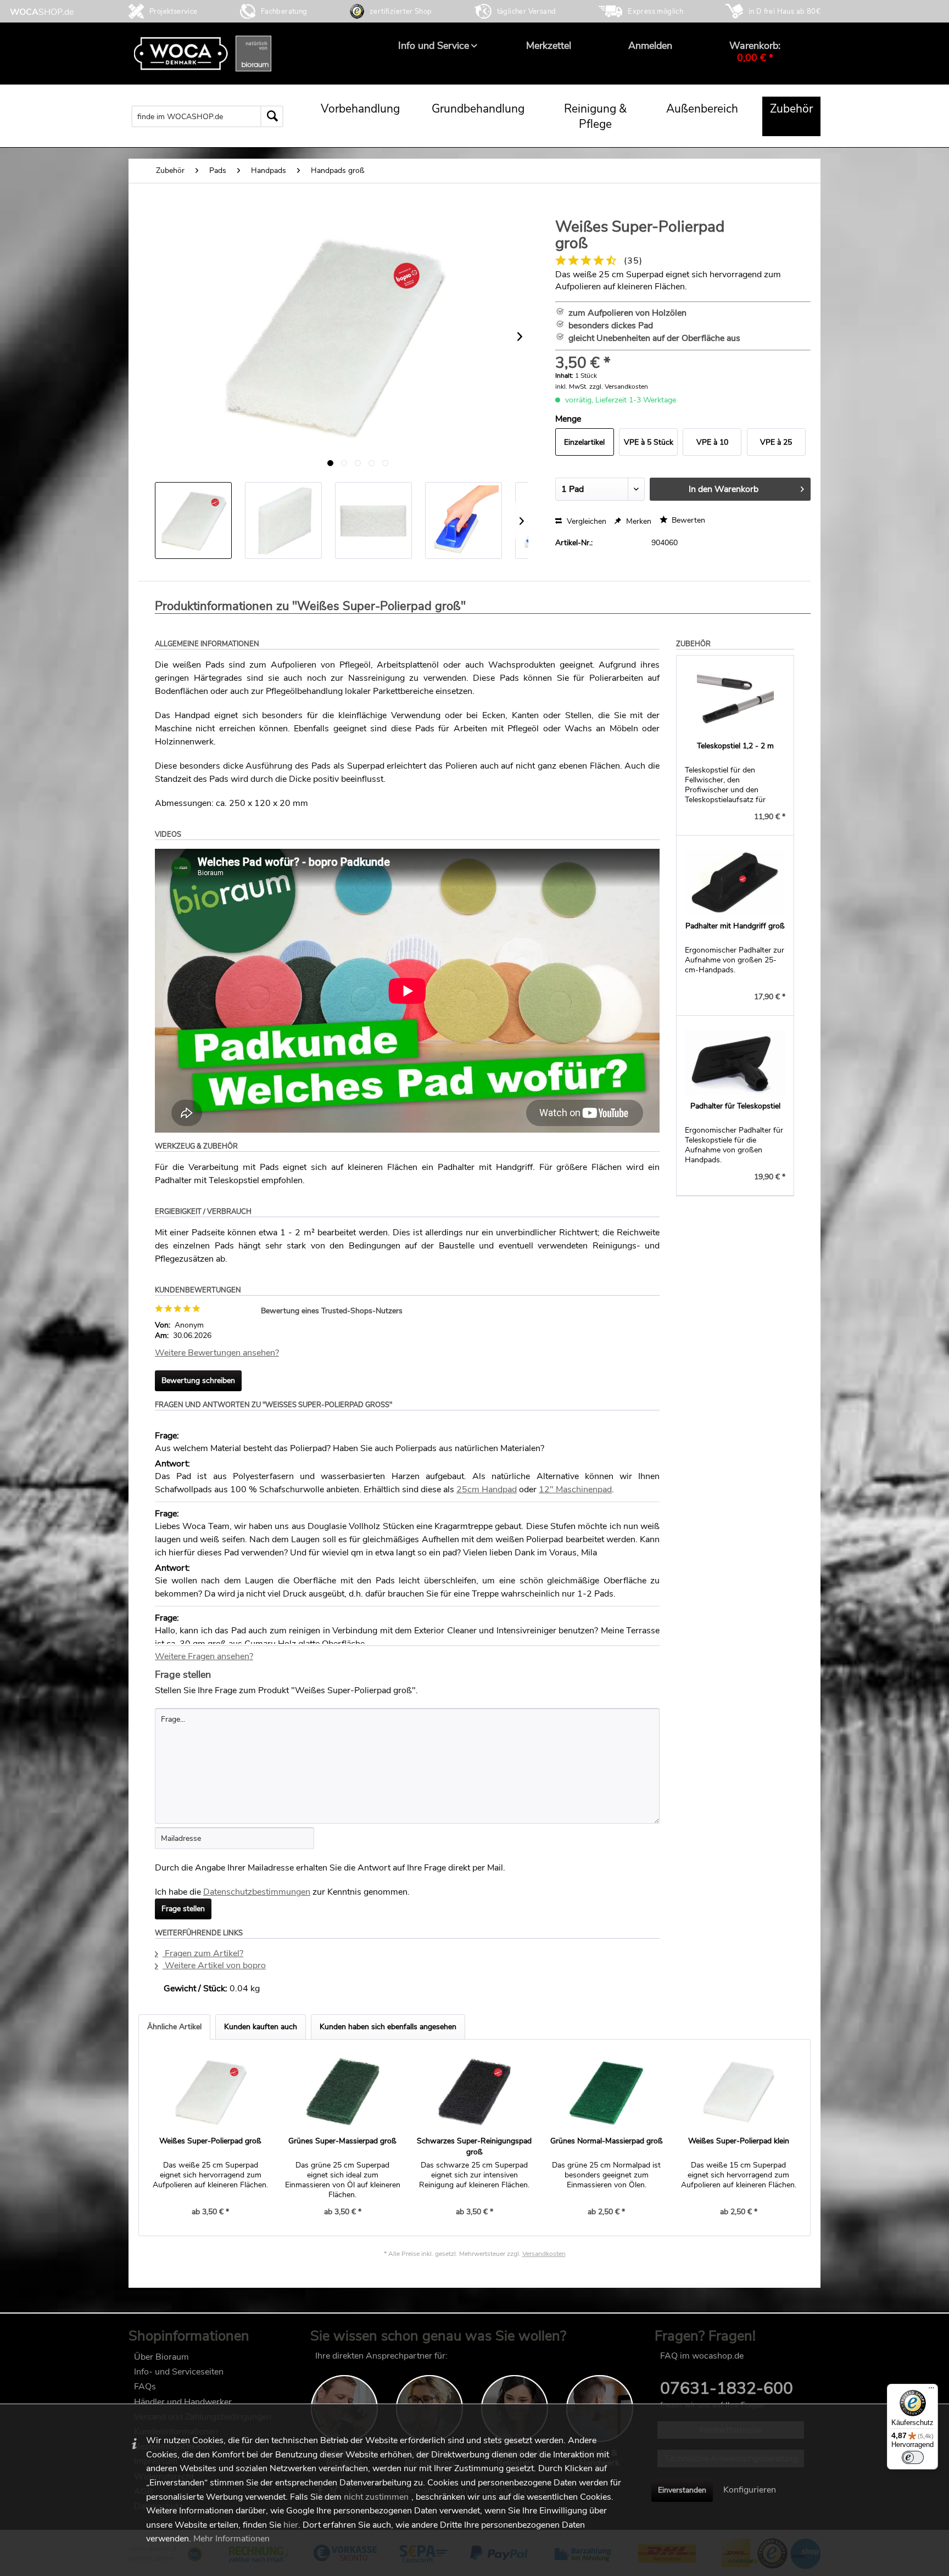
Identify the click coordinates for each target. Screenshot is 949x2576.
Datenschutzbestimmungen (257, 1892)
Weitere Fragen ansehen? (204, 1656)
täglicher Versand (527, 12)
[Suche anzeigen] (292, 116)
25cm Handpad (487, 1489)
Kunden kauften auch (261, 2027)
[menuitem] (434, 46)
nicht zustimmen (376, 2497)
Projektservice (174, 12)
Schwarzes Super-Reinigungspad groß (474, 2146)
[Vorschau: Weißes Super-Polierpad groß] (193, 520)
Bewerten (687, 520)
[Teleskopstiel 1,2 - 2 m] (735, 702)
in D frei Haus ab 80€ (785, 12)
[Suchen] (272, 116)
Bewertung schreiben (198, 1381)
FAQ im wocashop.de (702, 2356)
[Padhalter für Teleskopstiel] (735, 1062)
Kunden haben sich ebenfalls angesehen (388, 2027)
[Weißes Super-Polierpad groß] (210, 2092)
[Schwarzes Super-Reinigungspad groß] (474, 2092)
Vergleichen (585, 521)
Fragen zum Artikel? (203, 1953)
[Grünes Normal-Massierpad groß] (606, 2092)
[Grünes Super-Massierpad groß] (342, 2092)
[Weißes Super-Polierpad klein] (739, 2092)
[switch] (913, 2457)
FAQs (145, 2387)
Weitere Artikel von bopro (214, 1965)
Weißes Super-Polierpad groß (210, 2141)
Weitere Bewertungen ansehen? (217, 1353)
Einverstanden (682, 2490)
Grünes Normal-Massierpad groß (607, 2141)
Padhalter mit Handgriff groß (735, 926)
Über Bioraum (161, 2357)
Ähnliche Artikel (174, 2027)
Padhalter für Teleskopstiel (735, 1106)
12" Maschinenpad (575, 1489)
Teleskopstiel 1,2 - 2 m (735, 746)
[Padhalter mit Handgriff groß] (735, 882)
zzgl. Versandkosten (619, 387)
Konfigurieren (750, 2490)
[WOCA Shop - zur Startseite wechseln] (42, 12)
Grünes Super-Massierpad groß (342, 2141)
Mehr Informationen (231, 2539)
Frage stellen (183, 1909)
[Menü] (931, 2390)
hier (291, 2525)
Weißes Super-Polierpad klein (739, 2141)
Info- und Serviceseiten (179, 2372)
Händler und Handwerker (183, 2402)
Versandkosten (544, 2254)
